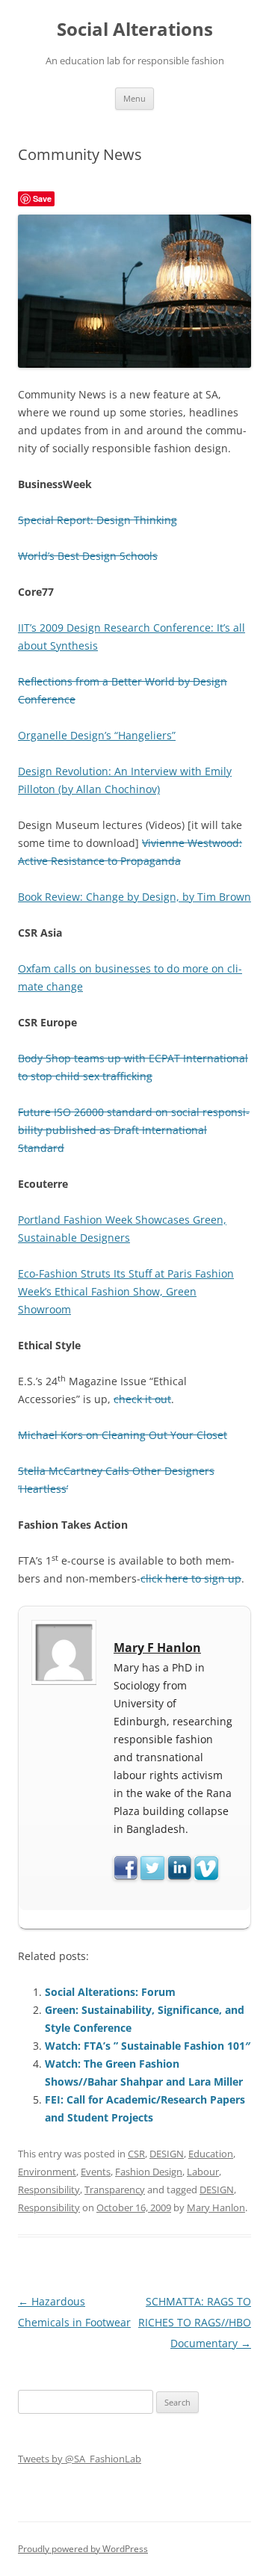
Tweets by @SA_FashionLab (80, 2459)
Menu (134, 98)
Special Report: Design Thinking (98, 520)
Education (211, 2154)
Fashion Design (149, 2172)
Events (96, 2172)
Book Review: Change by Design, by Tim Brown (134, 897)
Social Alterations (135, 30)
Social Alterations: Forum (110, 1992)
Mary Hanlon (216, 2207)
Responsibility (49, 2190)
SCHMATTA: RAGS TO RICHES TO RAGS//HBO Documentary (195, 2322)
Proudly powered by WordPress (83, 2549)
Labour (203, 2172)
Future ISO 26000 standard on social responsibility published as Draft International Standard (134, 1130)
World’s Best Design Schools (88, 556)
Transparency (115, 2190)
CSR (136, 2154)
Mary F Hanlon (157, 1648)
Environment (47, 2172)
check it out (142, 1399)
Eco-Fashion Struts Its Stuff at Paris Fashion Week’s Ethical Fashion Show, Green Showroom (126, 1291)
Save (42, 198)
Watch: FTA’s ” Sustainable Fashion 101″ (148, 2046)
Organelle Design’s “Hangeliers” (97, 735)
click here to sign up (191, 1578)
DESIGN (167, 2154)
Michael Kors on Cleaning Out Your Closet (123, 1435)
